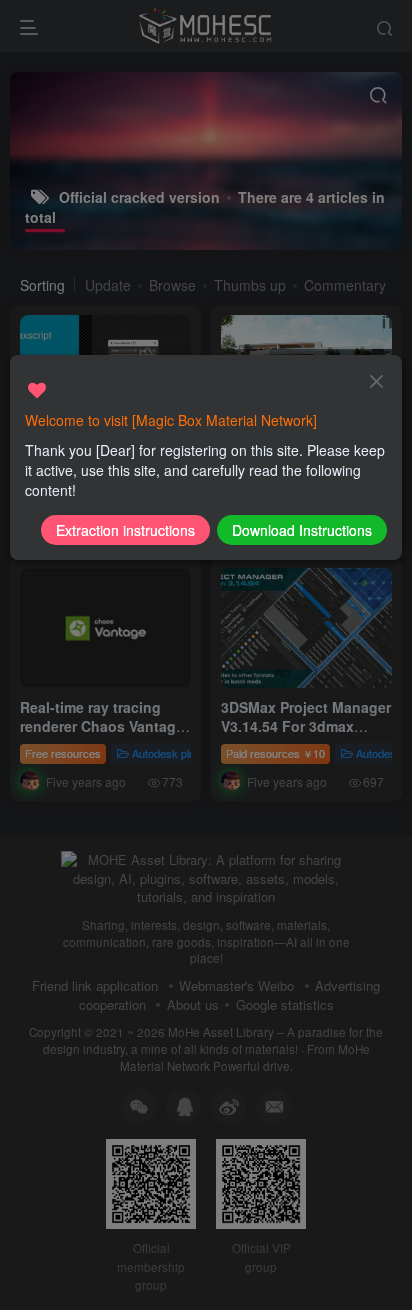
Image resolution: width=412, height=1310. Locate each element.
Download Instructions (302, 530)
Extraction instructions (125, 530)
